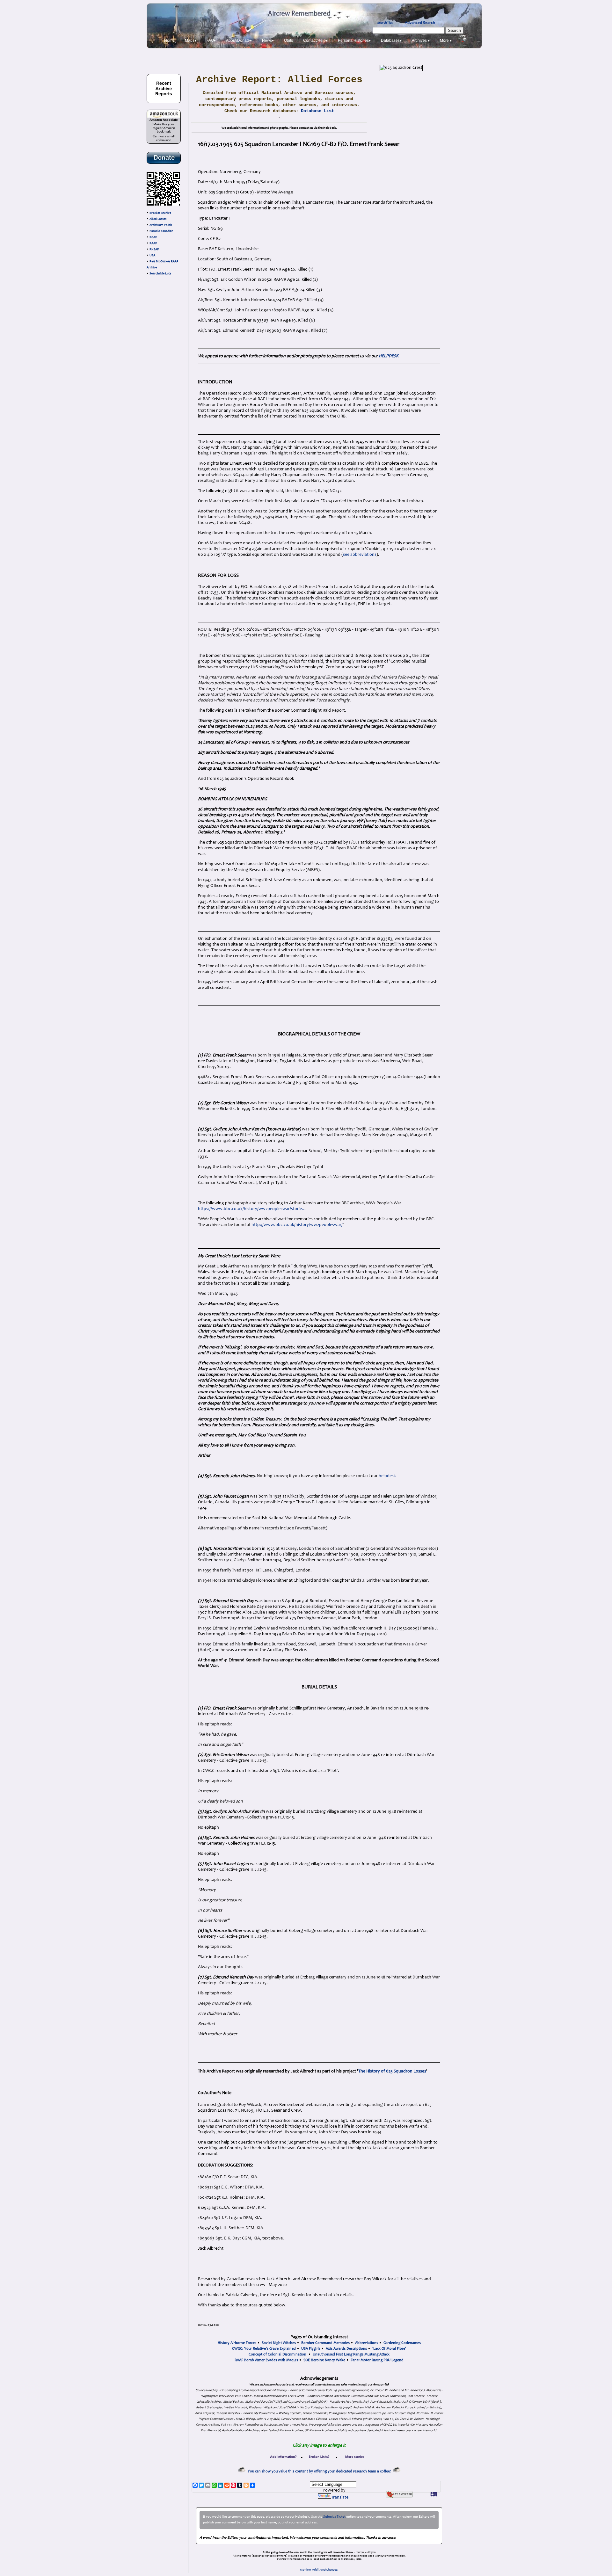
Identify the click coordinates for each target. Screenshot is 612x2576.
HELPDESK (389, 356)
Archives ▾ (421, 40)
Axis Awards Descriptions (346, 2349)
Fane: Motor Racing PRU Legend (377, 2360)
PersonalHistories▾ (354, 40)
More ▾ (446, 40)
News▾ (268, 40)
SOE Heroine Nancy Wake (324, 2360)
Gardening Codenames (402, 2343)
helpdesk (387, 1476)
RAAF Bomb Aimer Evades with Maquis (266, 2360)
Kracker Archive (160, 213)
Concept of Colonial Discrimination (277, 2355)
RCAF (153, 237)
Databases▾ (391, 40)
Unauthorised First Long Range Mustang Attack (351, 2355)
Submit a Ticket (334, 2517)
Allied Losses (158, 219)
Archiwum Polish (161, 225)
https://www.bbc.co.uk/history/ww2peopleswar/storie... (252, 1209)
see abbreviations (360, 555)
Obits (288, 40)
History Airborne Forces (237, 2343)
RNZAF (154, 250)
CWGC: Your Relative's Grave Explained (264, 2349)
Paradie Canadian (161, 231)
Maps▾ (191, 40)
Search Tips (385, 23)
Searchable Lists (160, 274)
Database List (317, 111)
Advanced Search (420, 23)
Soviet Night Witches (279, 2343)
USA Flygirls (311, 2349)
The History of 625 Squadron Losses (392, 2072)
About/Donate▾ (239, 40)
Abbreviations (367, 2343)
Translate (340, 2498)
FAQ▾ (211, 40)
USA (152, 256)
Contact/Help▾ (315, 40)
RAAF (153, 243)
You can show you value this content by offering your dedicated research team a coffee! (320, 2471)
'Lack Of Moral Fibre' (389, 2349)
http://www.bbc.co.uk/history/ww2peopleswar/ (297, 1225)
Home (169, 40)
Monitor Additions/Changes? (319, 2570)
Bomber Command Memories (325, 2343)
